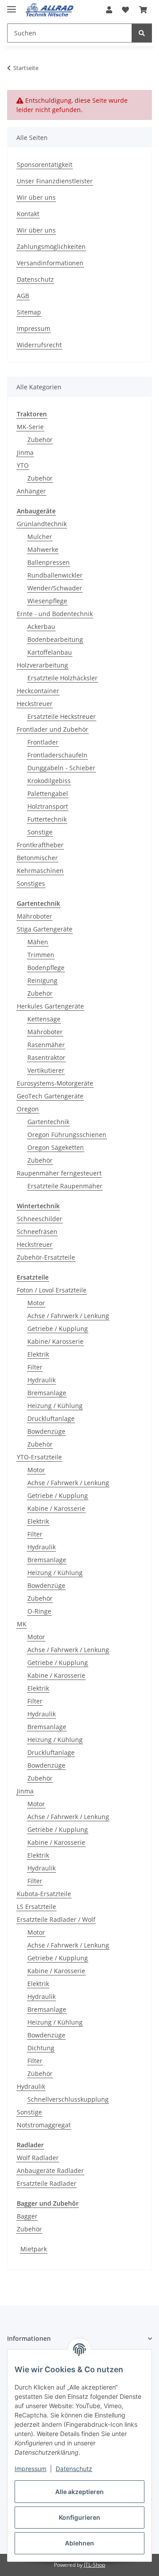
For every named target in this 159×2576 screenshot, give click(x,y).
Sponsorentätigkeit (45, 165)
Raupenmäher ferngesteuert (59, 1173)
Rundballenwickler (55, 575)
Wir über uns (36, 197)
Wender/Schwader (55, 588)
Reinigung (42, 980)
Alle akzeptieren (79, 2492)
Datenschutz (74, 2469)
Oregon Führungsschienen (67, 1135)
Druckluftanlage (51, 1418)
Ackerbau (41, 627)
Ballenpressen (49, 562)
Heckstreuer (35, 704)
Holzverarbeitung (42, 665)
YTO (23, 465)
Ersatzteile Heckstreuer (62, 716)
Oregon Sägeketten (56, 1147)
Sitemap (29, 312)
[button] (109, 10)
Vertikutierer (46, 1070)
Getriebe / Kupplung (58, 1329)
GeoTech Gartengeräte (50, 1096)
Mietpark (34, 2249)
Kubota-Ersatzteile (44, 1894)
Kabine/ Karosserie (55, 1341)
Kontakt (28, 214)
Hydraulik (42, 1380)
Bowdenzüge (46, 1431)
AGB (23, 296)
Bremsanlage (47, 1393)
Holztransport (48, 806)
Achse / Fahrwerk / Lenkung (68, 1316)
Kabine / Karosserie (56, 1508)
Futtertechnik (47, 819)
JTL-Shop (95, 2565)
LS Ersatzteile (36, 1907)
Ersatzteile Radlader (47, 2183)
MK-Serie (30, 427)
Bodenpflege (46, 968)
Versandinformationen (50, 263)
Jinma (25, 452)
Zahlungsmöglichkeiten (51, 246)
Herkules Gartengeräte (50, 1006)
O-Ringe (39, 1611)
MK (22, 1624)
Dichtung (41, 2048)
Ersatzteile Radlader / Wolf (56, 1919)
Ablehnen (79, 2543)
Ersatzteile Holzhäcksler (62, 678)
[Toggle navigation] (11, 6)
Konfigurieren (79, 2517)
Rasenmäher (46, 1045)
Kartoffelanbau (50, 652)
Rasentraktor (46, 1057)
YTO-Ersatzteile (39, 1457)
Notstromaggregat (44, 2125)
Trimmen (41, 955)
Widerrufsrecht (39, 345)
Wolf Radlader (38, 2158)
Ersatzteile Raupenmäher (65, 1186)
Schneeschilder (40, 1219)
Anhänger (31, 491)
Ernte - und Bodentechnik (55, 614)
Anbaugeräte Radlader (50, 2171)
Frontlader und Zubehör (53, 729)
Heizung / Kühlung (55, 1406)
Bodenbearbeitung (55, 639)
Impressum (30, 2469)
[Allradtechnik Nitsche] (50, 10)
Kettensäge (44, 1019)
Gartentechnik (48, 1122)
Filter (35, 1367)
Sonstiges (31, 883)
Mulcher (40, 537)
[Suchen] (142, 33)
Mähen (38, 942)
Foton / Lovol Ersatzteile (52, 1290)
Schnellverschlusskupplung (68, 2099)
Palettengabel (48, 793)
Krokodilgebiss (49, 781)
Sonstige (40, 832)
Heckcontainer (38, 691)
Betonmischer (37, 858)
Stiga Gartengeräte (45, 929)
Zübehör (40, 2074)
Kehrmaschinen (40, 871)
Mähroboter (34, 916)
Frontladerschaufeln (57, 755)
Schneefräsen (37, 1232)
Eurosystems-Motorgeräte (55, 1083)
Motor (36, 1303)
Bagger (27, 2216)
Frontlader (43, 742)
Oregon (28, 1109)
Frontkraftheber (40, 845)
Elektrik (38, 1354)
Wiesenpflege (47, 601)
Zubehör (40, 440)
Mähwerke (43, 549)
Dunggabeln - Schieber (61, 768)
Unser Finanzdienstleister (55, 181)
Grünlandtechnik (42, 524)
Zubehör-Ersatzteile (46, 1257)
